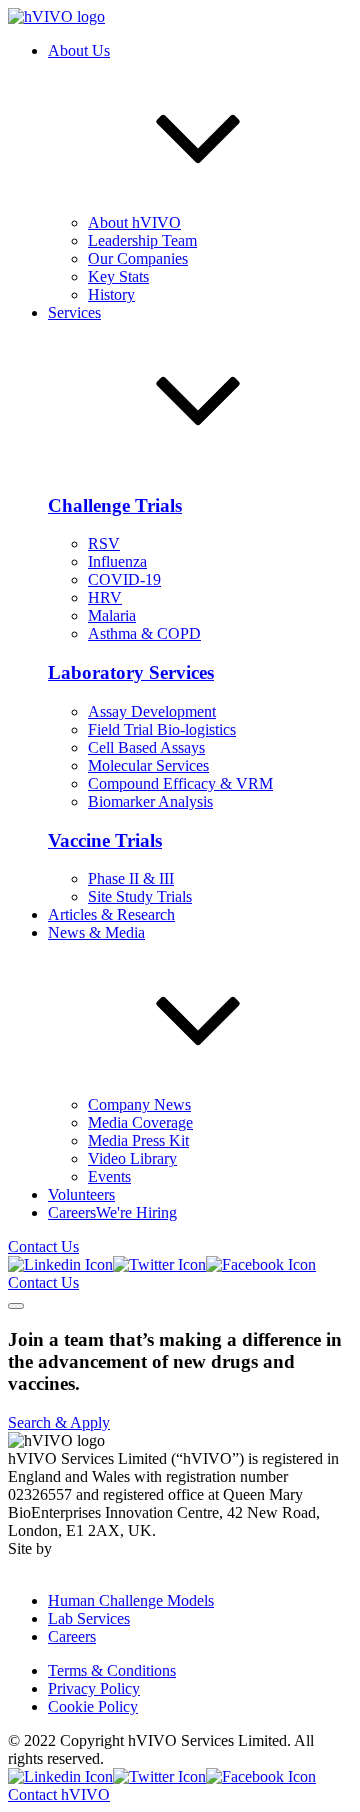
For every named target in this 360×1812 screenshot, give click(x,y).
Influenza (117, 561)
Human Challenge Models (131, 1600)
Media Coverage (140, 1122)
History (111, 294)
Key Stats (118, 276)
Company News (139, 1104)
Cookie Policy (93, 1706)
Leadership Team (142, 240)
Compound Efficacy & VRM (180, 783)
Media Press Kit (138, 1140)
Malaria (112, 615)
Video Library (132, 1158)
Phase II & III (131, 878)
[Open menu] (16, 1306)
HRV (105, 597)
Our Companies (138, 258)
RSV (104, 543)
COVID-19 (124, 579)
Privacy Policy (94, 1688)
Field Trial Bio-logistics (162, 729)
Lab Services (89, 1618)
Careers (72, 1636)
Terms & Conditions (112, 1670)
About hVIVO (134, 222)
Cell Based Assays (146, 747)
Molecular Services (148, 765)
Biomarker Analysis (150, 801)
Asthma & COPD (144, 633)
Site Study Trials (140, 896)
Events (109, 1176)
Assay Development (152, 711)
